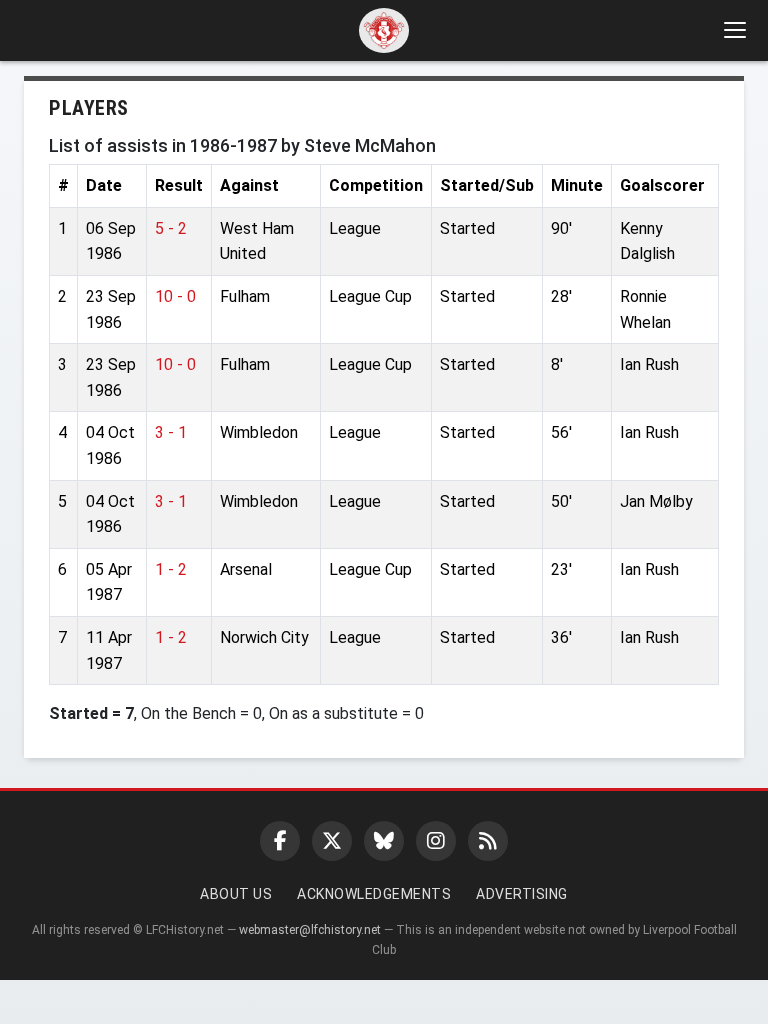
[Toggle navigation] (734, 30)
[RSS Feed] (488, 841)
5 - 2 (171, 228)
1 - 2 (171, 569)
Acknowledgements (374, 894)
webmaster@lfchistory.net (310, 930)
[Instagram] (436, 841)
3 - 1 (171, 432)
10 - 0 (175, 296)
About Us (236, 894)
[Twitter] (332, 841)
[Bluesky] (384, 841)
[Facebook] (280, 841)
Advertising (522, 894)
